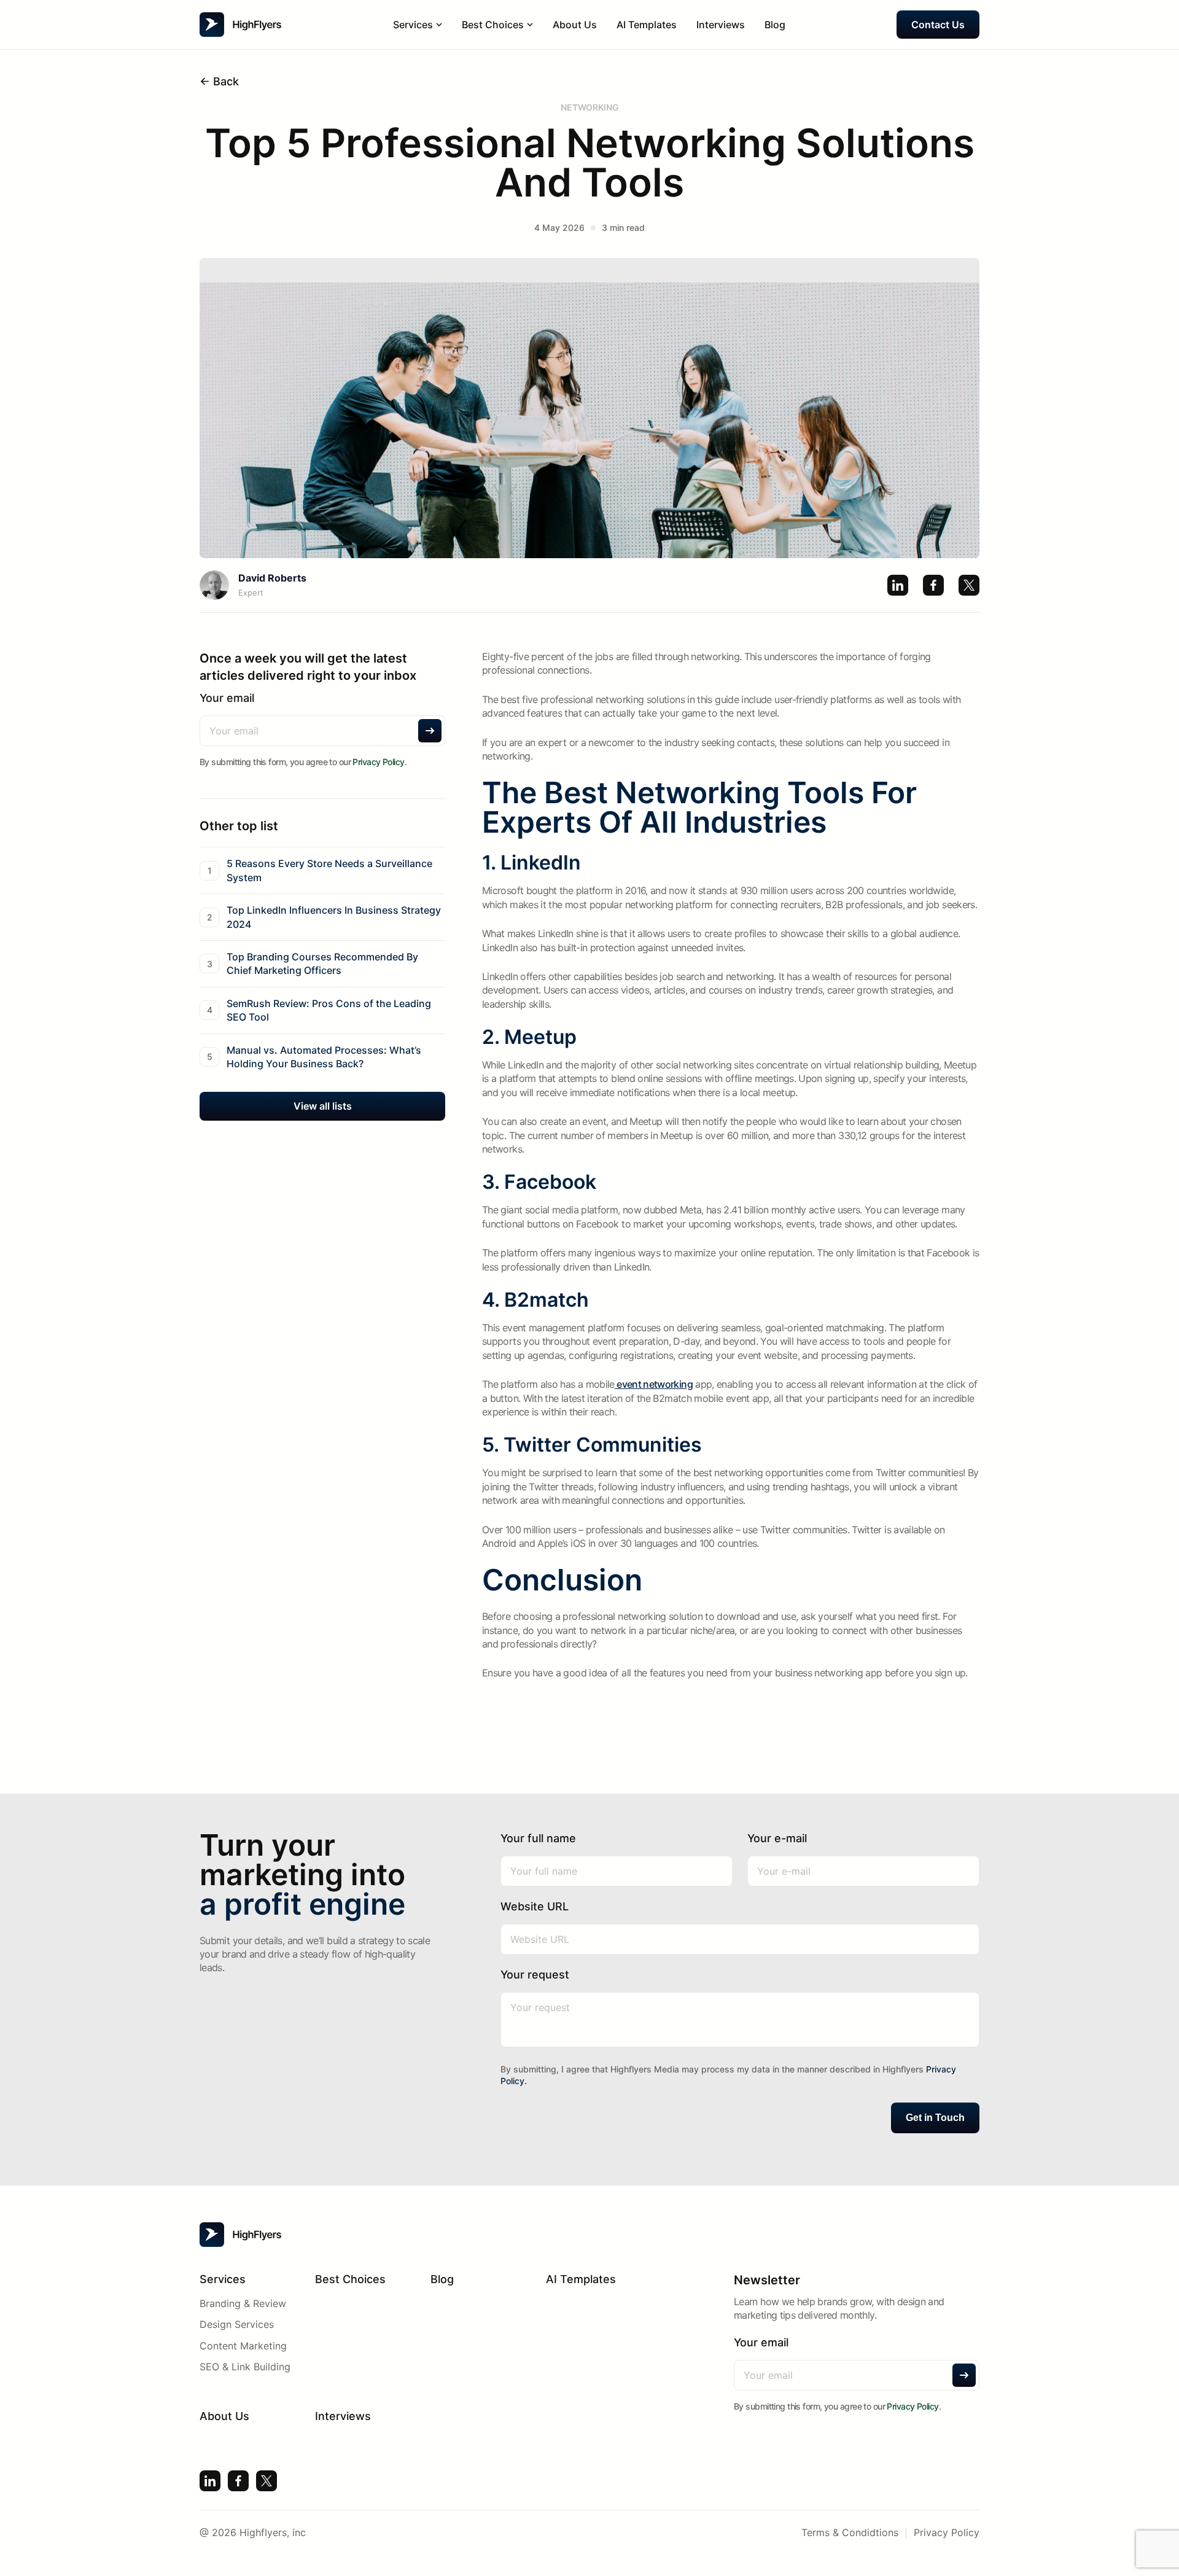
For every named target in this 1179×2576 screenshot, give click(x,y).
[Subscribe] (430, 731)
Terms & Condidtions (850, 2532)
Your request (535, 1975)
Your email (227, 698)
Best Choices (350, 2279)
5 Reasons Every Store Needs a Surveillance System (329, 871)
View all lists (323, 1107)
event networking (654, 1384)
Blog (775, 25)
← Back (219, 81)
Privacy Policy (378, 762)
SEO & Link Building (245, 2367)
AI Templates (647, 25)
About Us (575, 25)
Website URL (535, 1906)
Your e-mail (777, 1838)
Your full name (538, 1838)
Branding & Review (243, 2303)
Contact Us (938, 25)
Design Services (237, 2324)
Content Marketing (243, 2346)
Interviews (721, 25)
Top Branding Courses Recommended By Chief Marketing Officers (322, 963)
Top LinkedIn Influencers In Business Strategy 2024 (334, 917)
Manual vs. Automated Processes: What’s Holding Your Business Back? (324, 1057)
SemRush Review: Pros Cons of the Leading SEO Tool (329, 1010)
